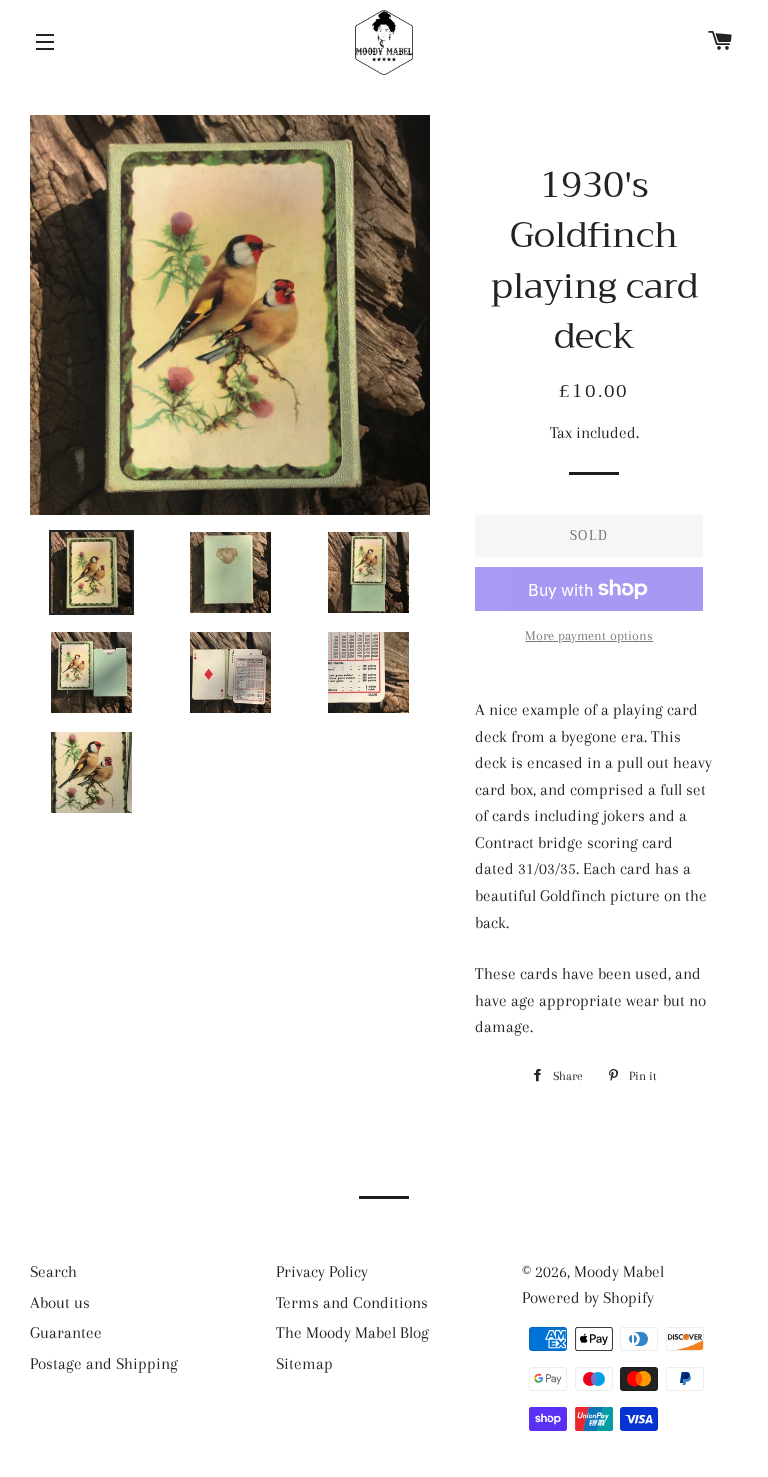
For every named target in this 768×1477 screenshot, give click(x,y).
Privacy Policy (322, 1271)
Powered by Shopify (588, 1297)
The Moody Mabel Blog (352, 1332)
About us (60, 1302)
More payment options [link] (589, 635)
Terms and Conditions (352, 1302)
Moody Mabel (619, 1271)
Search (53, 1271)
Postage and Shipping (104, 1363)
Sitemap (304, 1363)
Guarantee (66, 1332)
